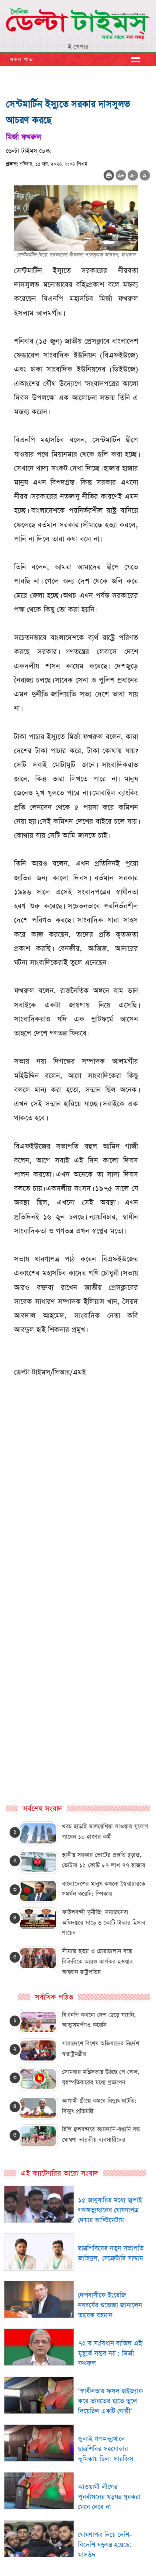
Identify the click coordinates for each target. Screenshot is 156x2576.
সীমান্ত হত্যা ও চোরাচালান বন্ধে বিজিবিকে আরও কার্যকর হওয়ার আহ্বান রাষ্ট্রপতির (97, 1961)
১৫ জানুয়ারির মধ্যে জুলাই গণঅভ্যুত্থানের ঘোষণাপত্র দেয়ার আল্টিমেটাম (110, 2210)
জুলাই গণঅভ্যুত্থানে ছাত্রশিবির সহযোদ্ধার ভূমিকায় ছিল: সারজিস (106, 2449)
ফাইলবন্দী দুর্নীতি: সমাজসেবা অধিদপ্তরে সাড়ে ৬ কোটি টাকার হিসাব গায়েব (104, 1922)
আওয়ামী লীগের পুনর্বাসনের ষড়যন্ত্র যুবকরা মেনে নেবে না (109, 2497)
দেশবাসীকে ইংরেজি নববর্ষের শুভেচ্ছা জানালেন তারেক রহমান (110, 2305)
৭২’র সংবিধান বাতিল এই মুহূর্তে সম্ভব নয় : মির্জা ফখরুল (110, 2354)
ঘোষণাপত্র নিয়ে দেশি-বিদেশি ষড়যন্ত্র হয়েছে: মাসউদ (105, 2545)
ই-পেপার (78, 47)
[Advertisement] (78, 1547)
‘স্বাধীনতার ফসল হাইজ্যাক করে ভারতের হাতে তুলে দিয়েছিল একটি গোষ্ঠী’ (110, 2401)
